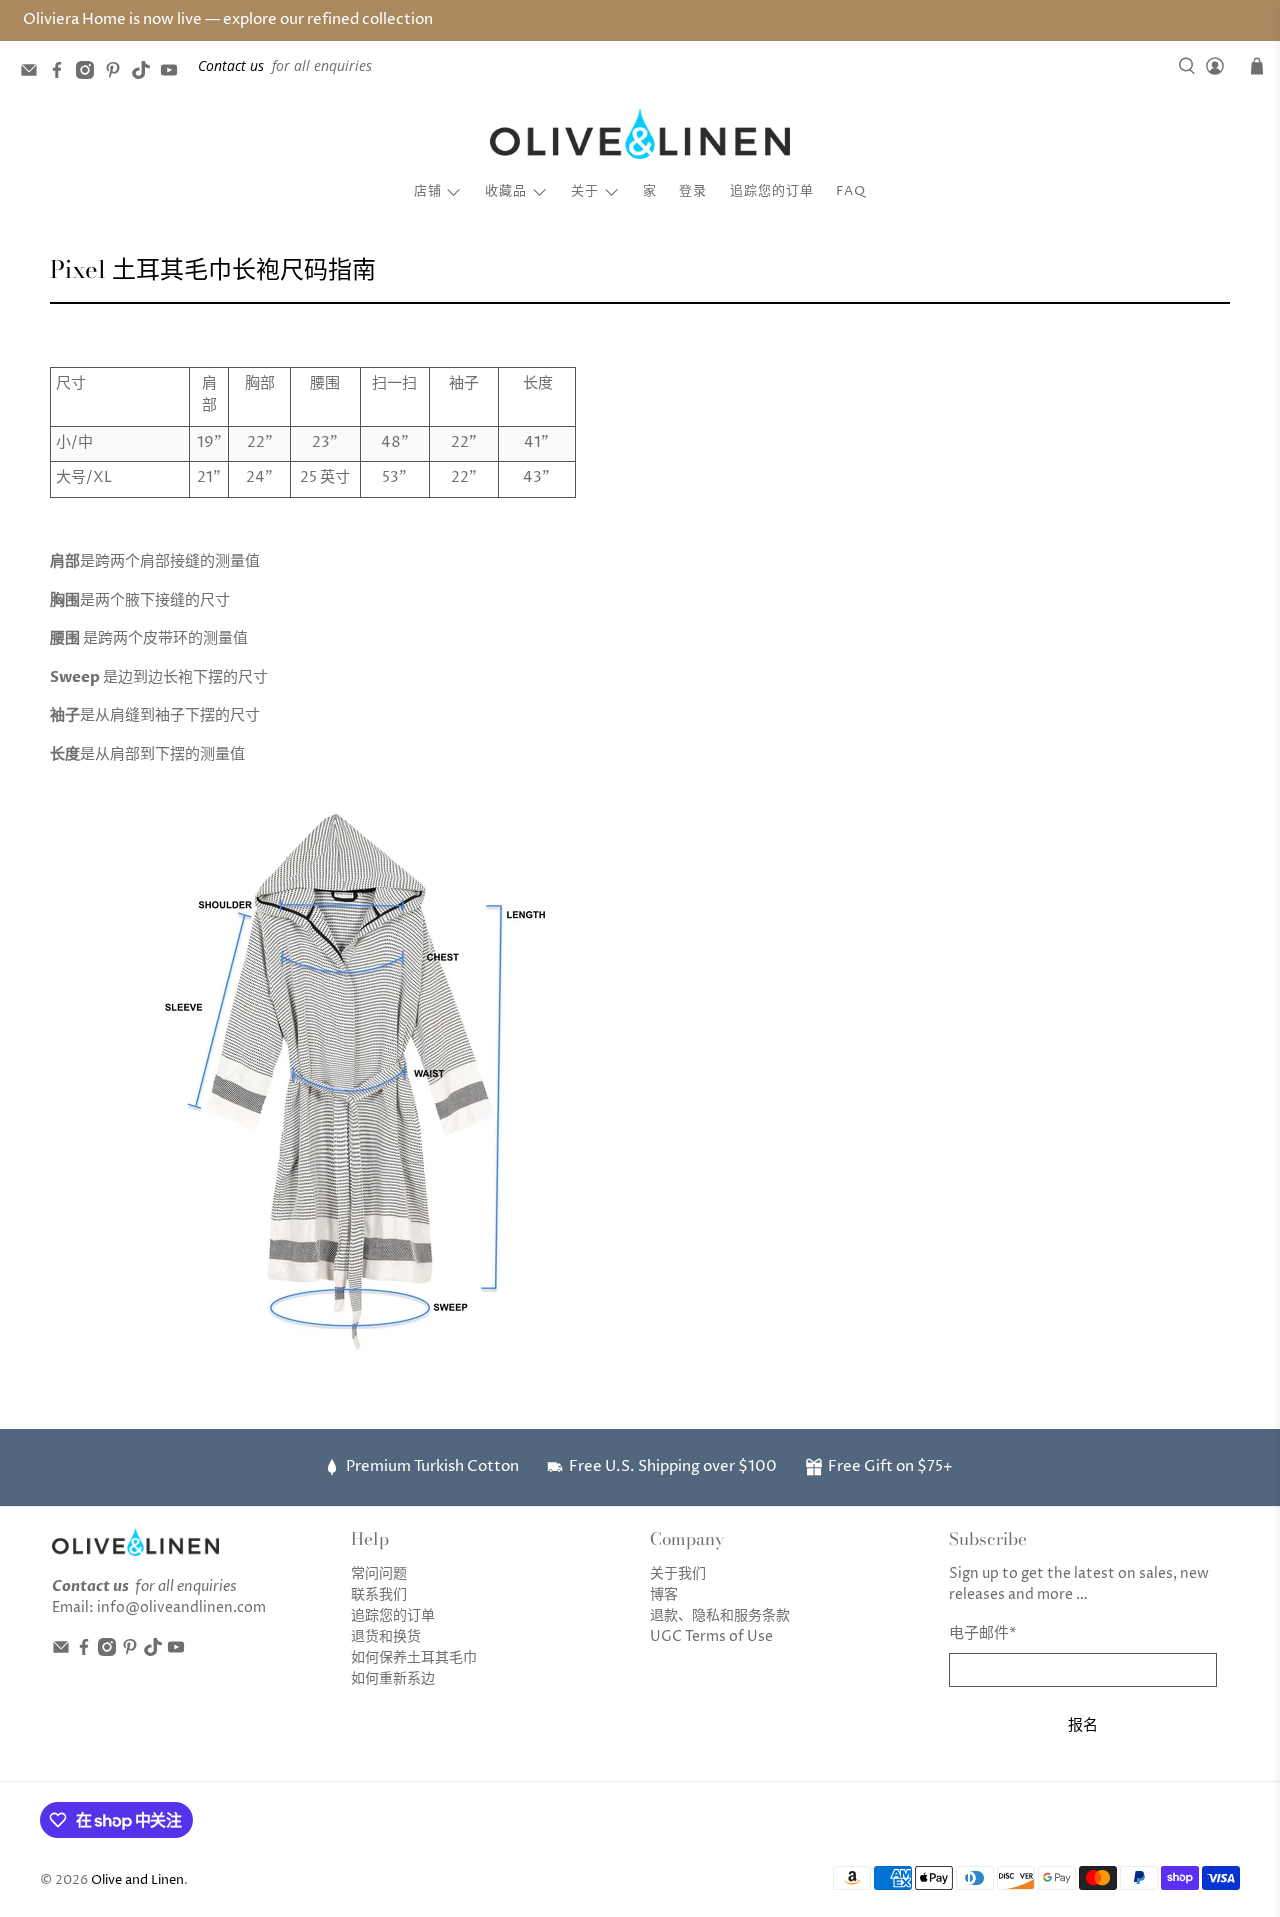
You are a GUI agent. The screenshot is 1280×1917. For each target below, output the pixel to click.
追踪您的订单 (772, 191)
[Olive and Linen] (640, 134)
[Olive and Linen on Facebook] (62, 73)
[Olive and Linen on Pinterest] (118, 73)
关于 (585, 191)
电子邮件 (983, 1633)
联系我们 (379, 1594)
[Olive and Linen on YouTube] (174, 73)
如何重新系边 (393, 1678)
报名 (1083, 1724)
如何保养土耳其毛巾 (414, 1657)
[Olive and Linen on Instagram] (90, 73)
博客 (664, 1594)
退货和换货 (386, 1636)
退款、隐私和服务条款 (720, 1615)
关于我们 (678, 1573)
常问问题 (379, 1573)
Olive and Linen (137, 1880)
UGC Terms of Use (711, 1636)
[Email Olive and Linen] (34, 73)
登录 (693, 191)
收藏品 (506, 191)
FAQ (851, 191)
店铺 (428, 191)
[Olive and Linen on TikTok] (146, 73)
